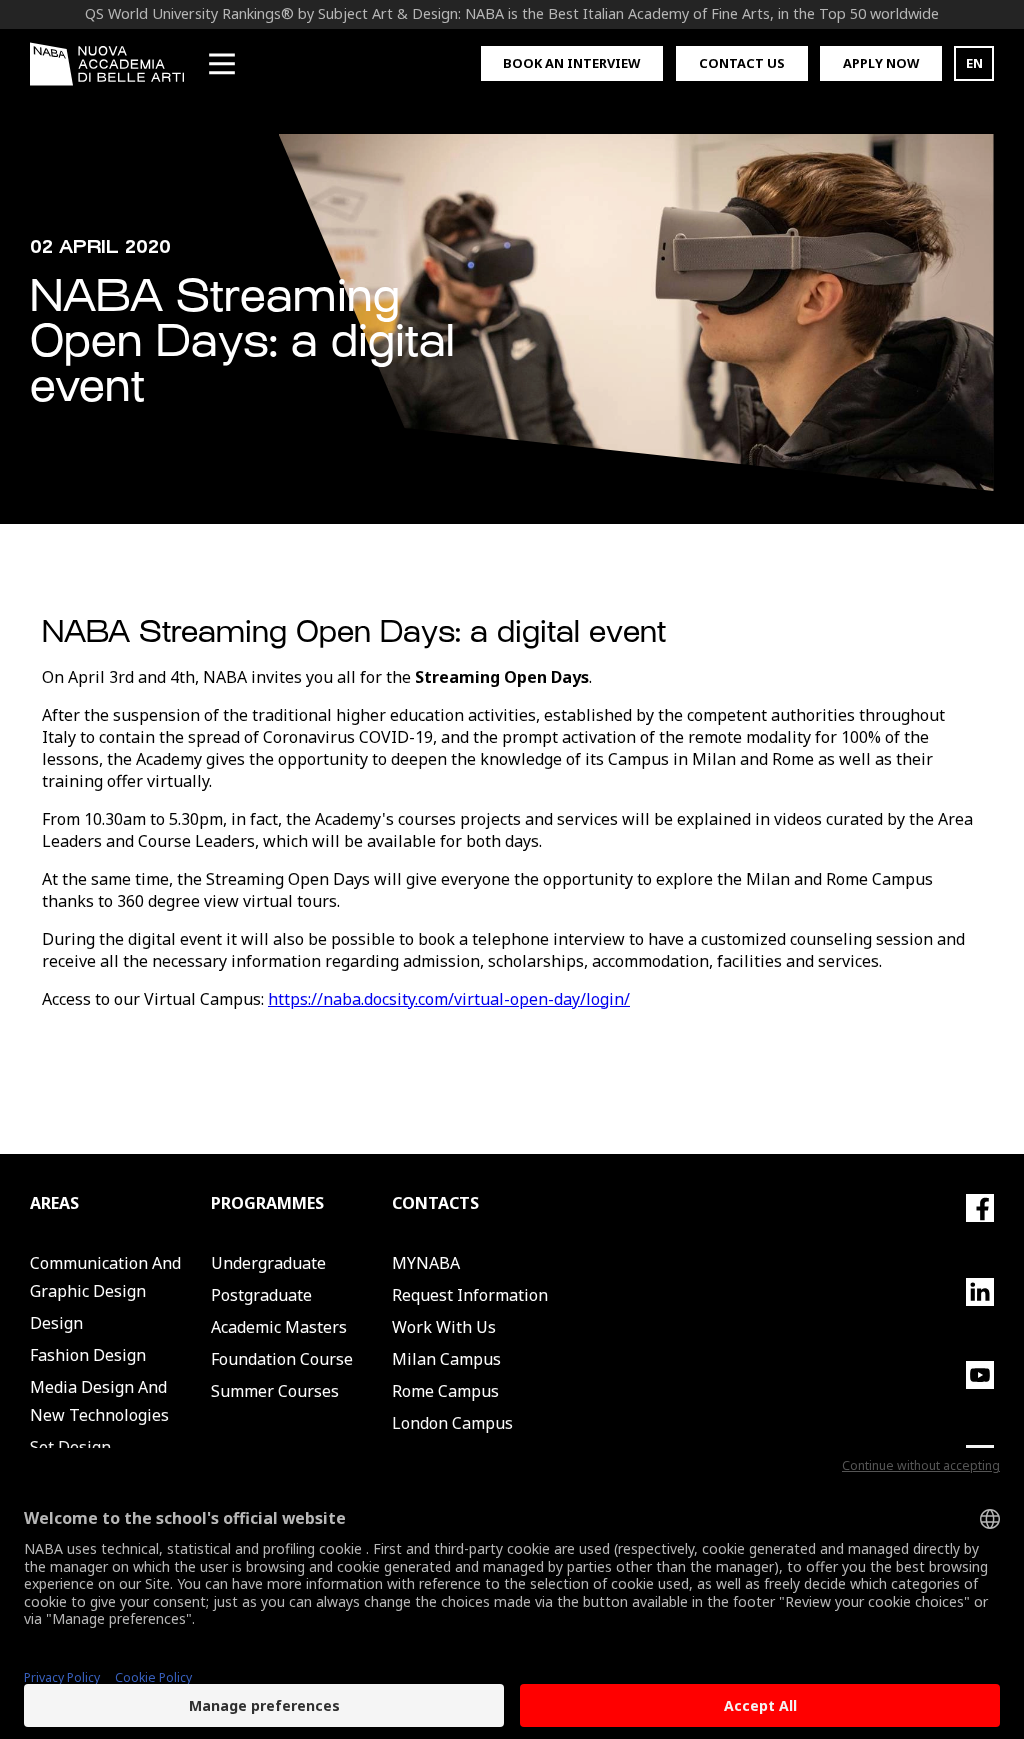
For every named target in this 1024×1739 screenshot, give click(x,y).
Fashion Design (88, 1355)
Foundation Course (282, 1359)
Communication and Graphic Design (105, 1277)
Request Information (470, 1295)
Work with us (444, 1327)
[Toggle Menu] (222, 64)
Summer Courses (275, 1391)
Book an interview (571, 63)
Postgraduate (261, 1295)
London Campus (452, 1423)
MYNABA (426, 1263)
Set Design (70, 1447)
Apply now (881, 63)
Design (56, 1323)
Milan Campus (446, 1359)
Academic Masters (279, 1327)
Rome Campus (445, 1391)
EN (974, 63)
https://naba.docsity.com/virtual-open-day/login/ (449, 999)
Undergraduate (268, 1263)
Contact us (742, 63)
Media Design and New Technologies (99, 1401)
